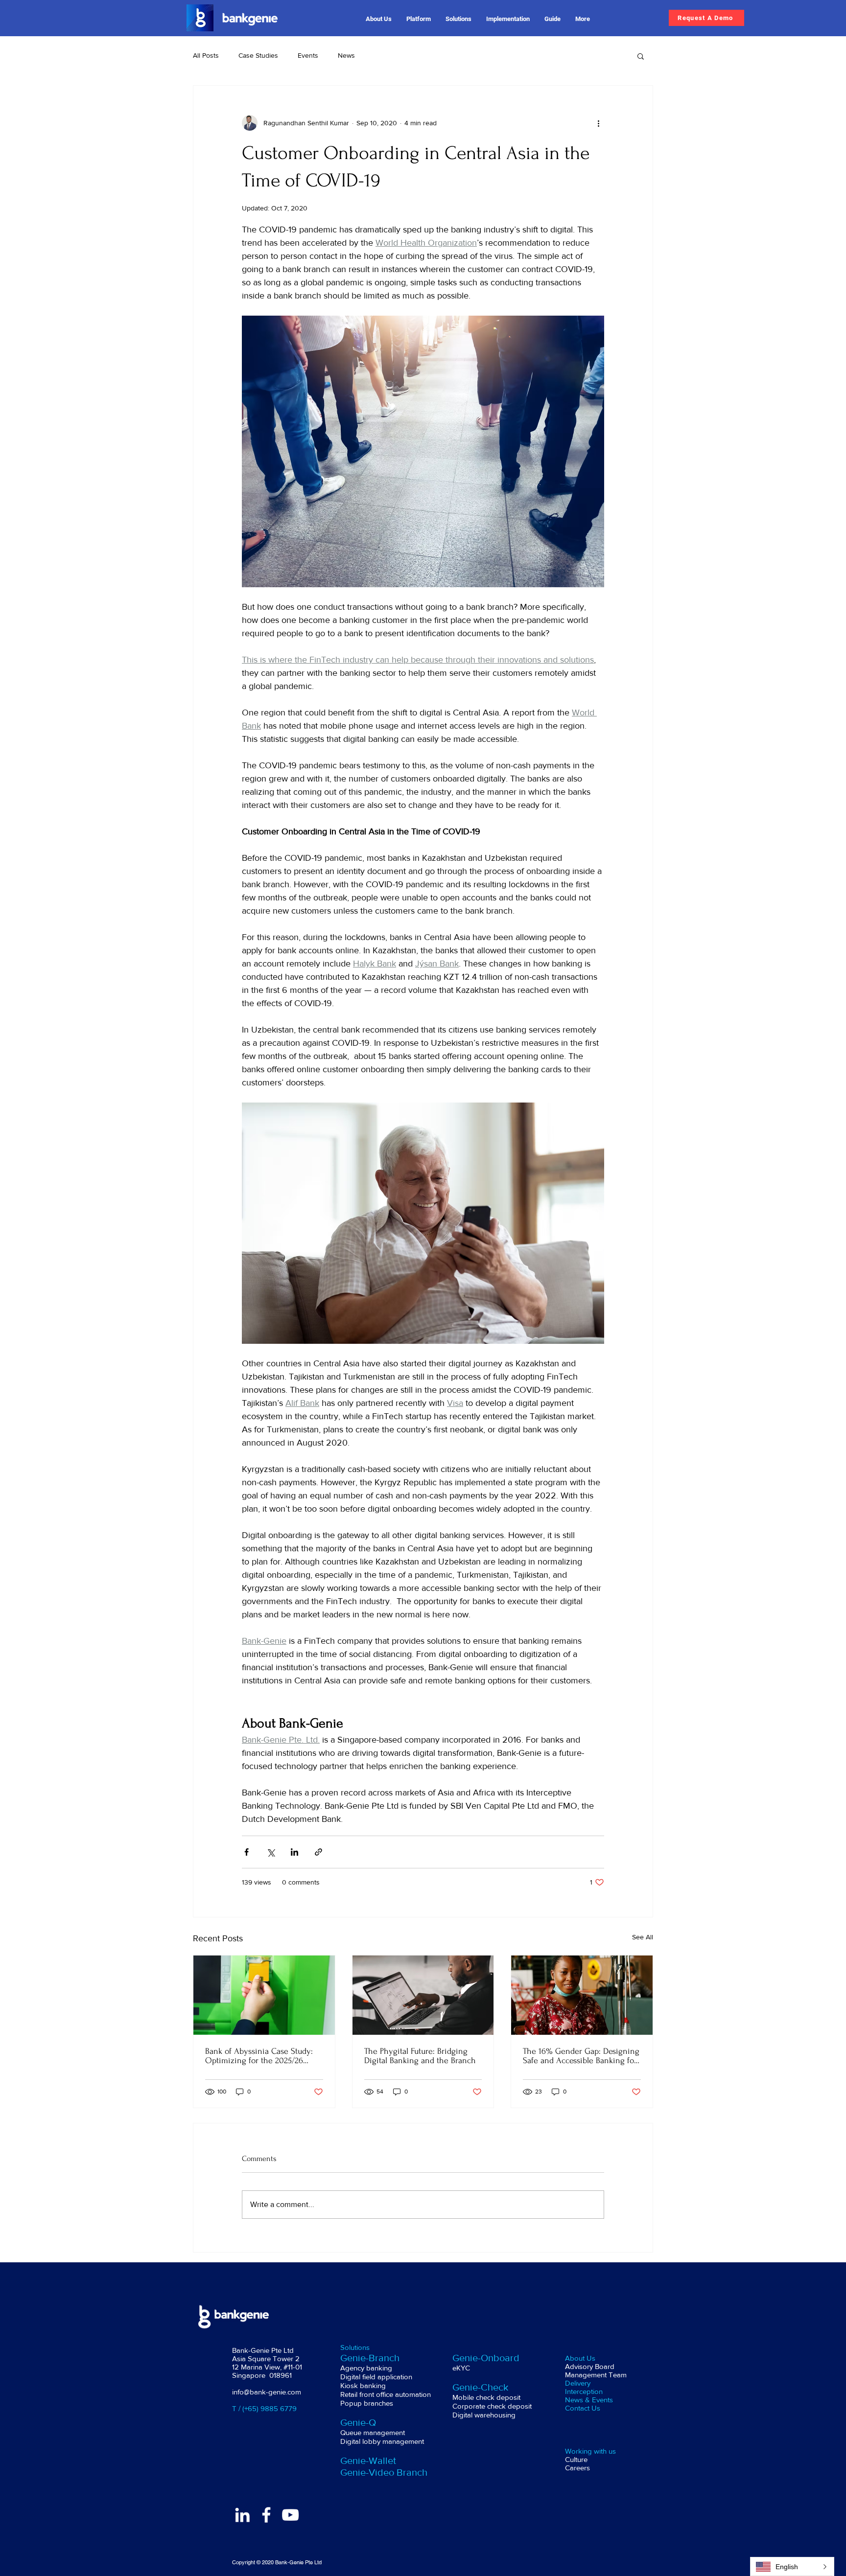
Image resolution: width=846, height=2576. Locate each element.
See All (643, 1937)
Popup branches (368, 2403)
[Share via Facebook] (247, 1852)
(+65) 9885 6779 (270, 2408)
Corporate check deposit (492, 2406)
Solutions (355, 2347)
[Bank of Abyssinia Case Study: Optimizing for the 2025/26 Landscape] (264, 1995)
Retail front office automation (386, 2394)
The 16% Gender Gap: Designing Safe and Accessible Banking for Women (581, 2056)
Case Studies (258, 55)
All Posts (206, 55)
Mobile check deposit (487, 2397)
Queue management (374, 2432)
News (346, 55)
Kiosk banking (364, 2385)
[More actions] (598, 123)
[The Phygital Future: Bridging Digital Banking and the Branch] (423, 1995)
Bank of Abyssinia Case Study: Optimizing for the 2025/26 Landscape (259, 2056)
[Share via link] (318, 1852)
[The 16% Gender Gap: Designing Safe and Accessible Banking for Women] (582, 1995)
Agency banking (367, 2368)
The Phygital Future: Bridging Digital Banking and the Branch (420, 2056)
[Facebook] (266, 2515)
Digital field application (376, 2377)
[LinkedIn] (242, 2515)
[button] (379, 19)
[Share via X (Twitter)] (270, 1852)
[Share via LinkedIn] (294, 1852)
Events (308, 55)
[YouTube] (290, 2515)
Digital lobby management (382, 2441)
